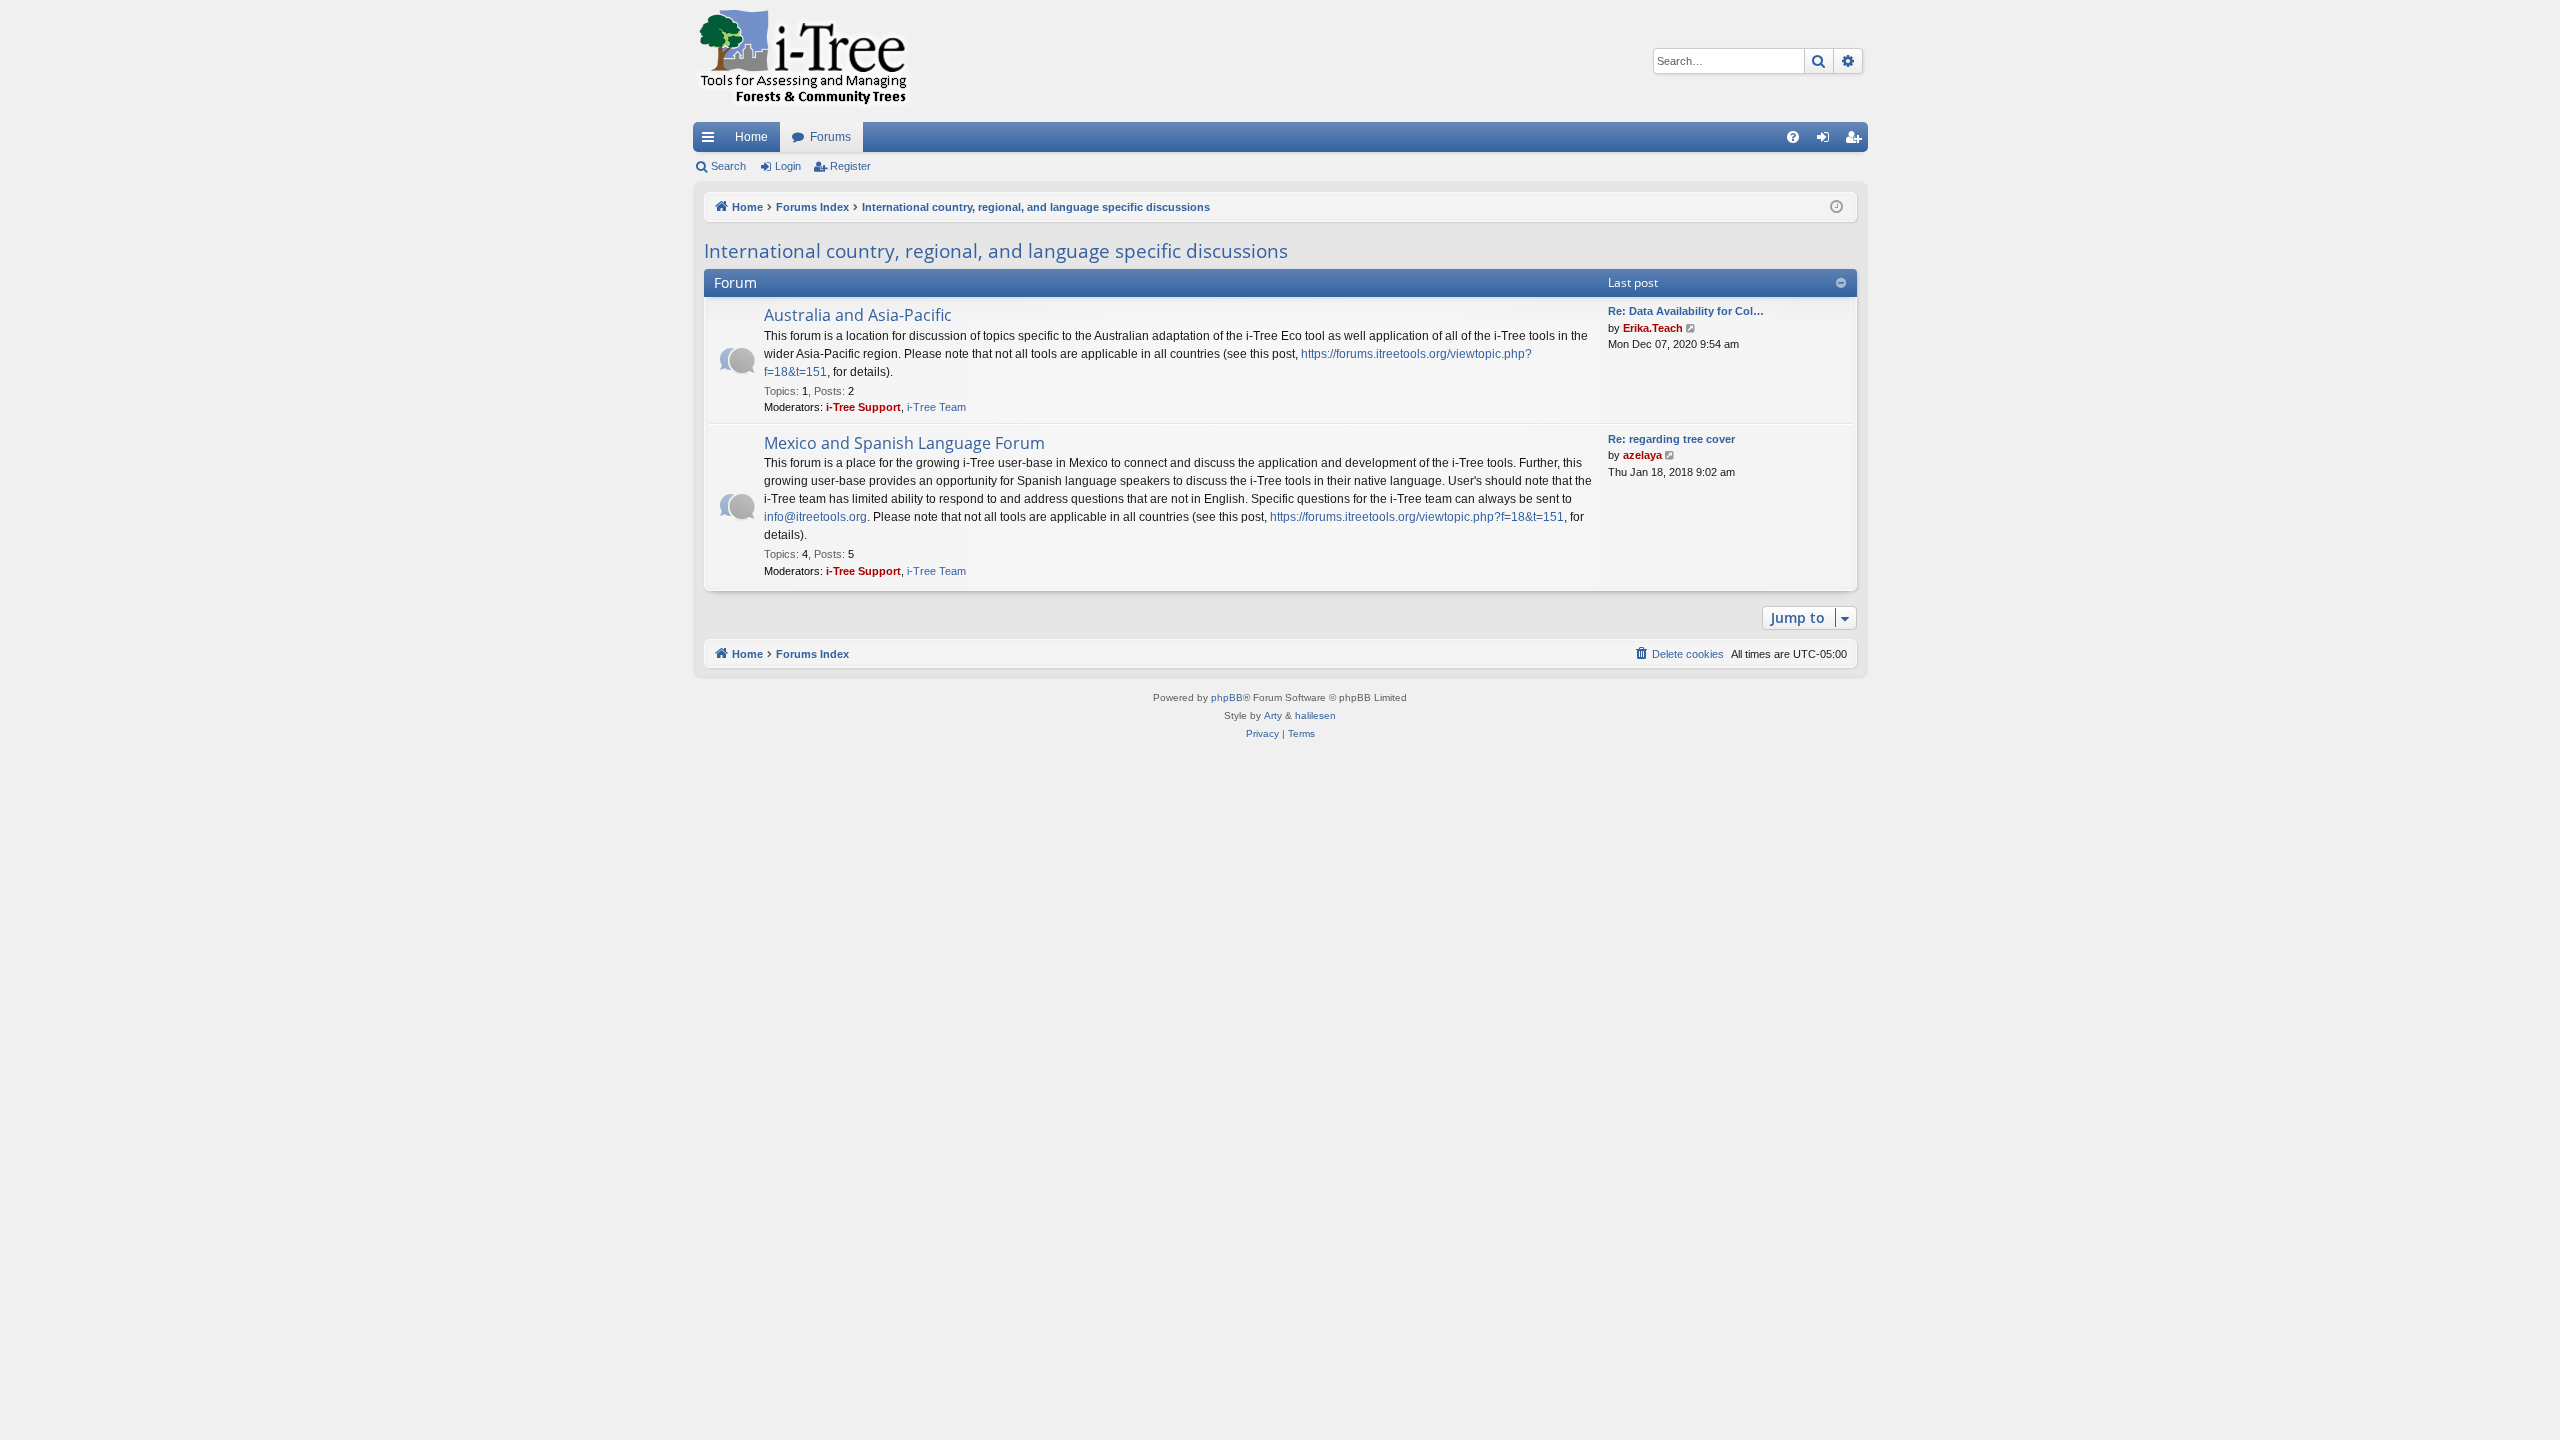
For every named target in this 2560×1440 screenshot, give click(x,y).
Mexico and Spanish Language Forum (904, 443)
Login (788, 166)
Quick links (712, 141)
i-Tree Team (936, 407)
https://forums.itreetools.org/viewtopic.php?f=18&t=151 (1417, 517)
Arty (1273, 715)
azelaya (1642, 455)
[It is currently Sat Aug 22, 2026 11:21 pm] (1836, 207)
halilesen (1315, 715)
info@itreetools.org (815, 517)
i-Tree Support (863, 407)
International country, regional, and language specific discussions (996, 251)
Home (751, 137)
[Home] (803, 61)
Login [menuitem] (1827, 141)
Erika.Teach (1653, 328)
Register (850, 166)
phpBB (1227, 697)
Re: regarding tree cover (1671, 439)
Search (728, 166)
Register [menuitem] (1857, 141)
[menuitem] (1793, 137)
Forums (830, 137)
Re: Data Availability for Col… (1686, 311)
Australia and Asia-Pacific (858, 315)
